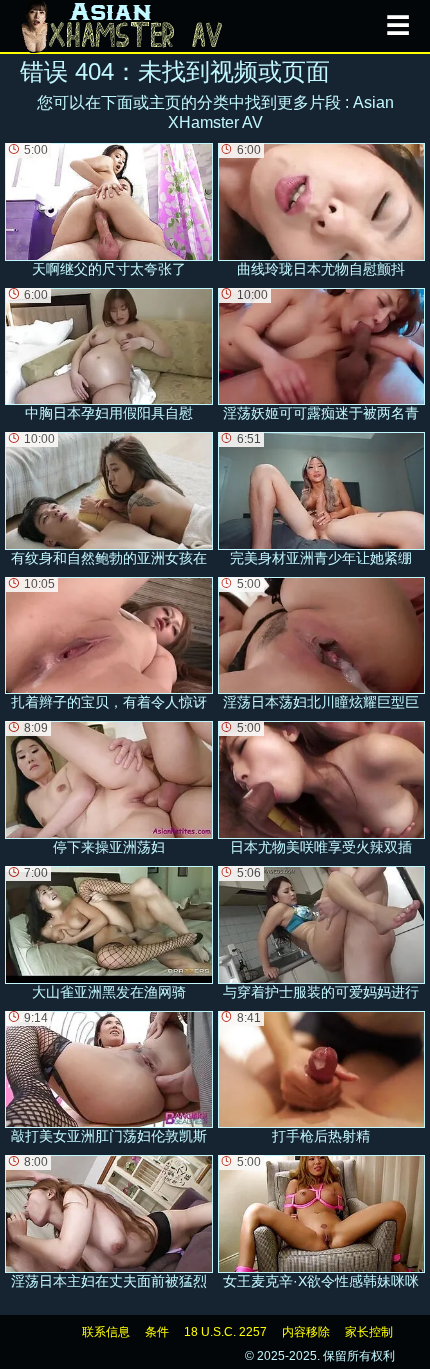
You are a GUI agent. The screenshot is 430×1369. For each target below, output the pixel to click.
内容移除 (306, 1332)
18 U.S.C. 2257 (225, 1332)
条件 (157, 1332)
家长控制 (369, 1332)
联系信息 (106, 1332)
